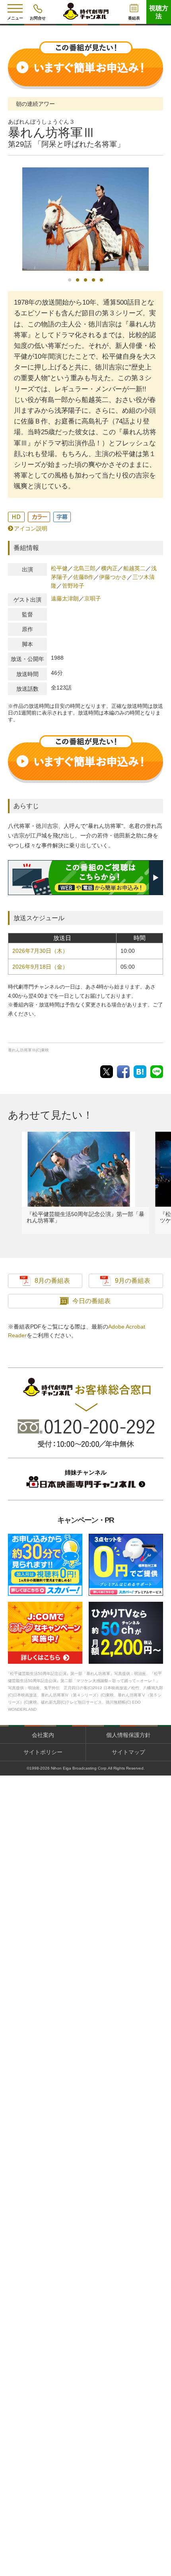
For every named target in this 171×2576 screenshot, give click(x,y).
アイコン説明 (31, 528)
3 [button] (85, 280)
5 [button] (101, 280)
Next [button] (161, 222)
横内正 (109, 568)
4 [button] (93, 280)
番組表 (134, 18)
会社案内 (43, 1735)
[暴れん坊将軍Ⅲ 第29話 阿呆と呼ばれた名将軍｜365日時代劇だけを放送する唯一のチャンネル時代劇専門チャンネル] (140, 1071)
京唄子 (93, 598)
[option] (85, 219)
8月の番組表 (52, 1281)
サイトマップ (128, 1752)
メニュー (15, 18)
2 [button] (78, 280)
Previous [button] (10, 224)
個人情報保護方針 (128, 1735)
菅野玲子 (73, 586)
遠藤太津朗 (65, 598)
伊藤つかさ (113, 577)
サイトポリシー (43, 1752)
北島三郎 (84, 568)
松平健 (59, 568)
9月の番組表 (133, 1281)
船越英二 (134, 568)
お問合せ (38, 18)
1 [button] (70, 280)
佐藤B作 (83, 577)
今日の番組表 (91, 1301)
